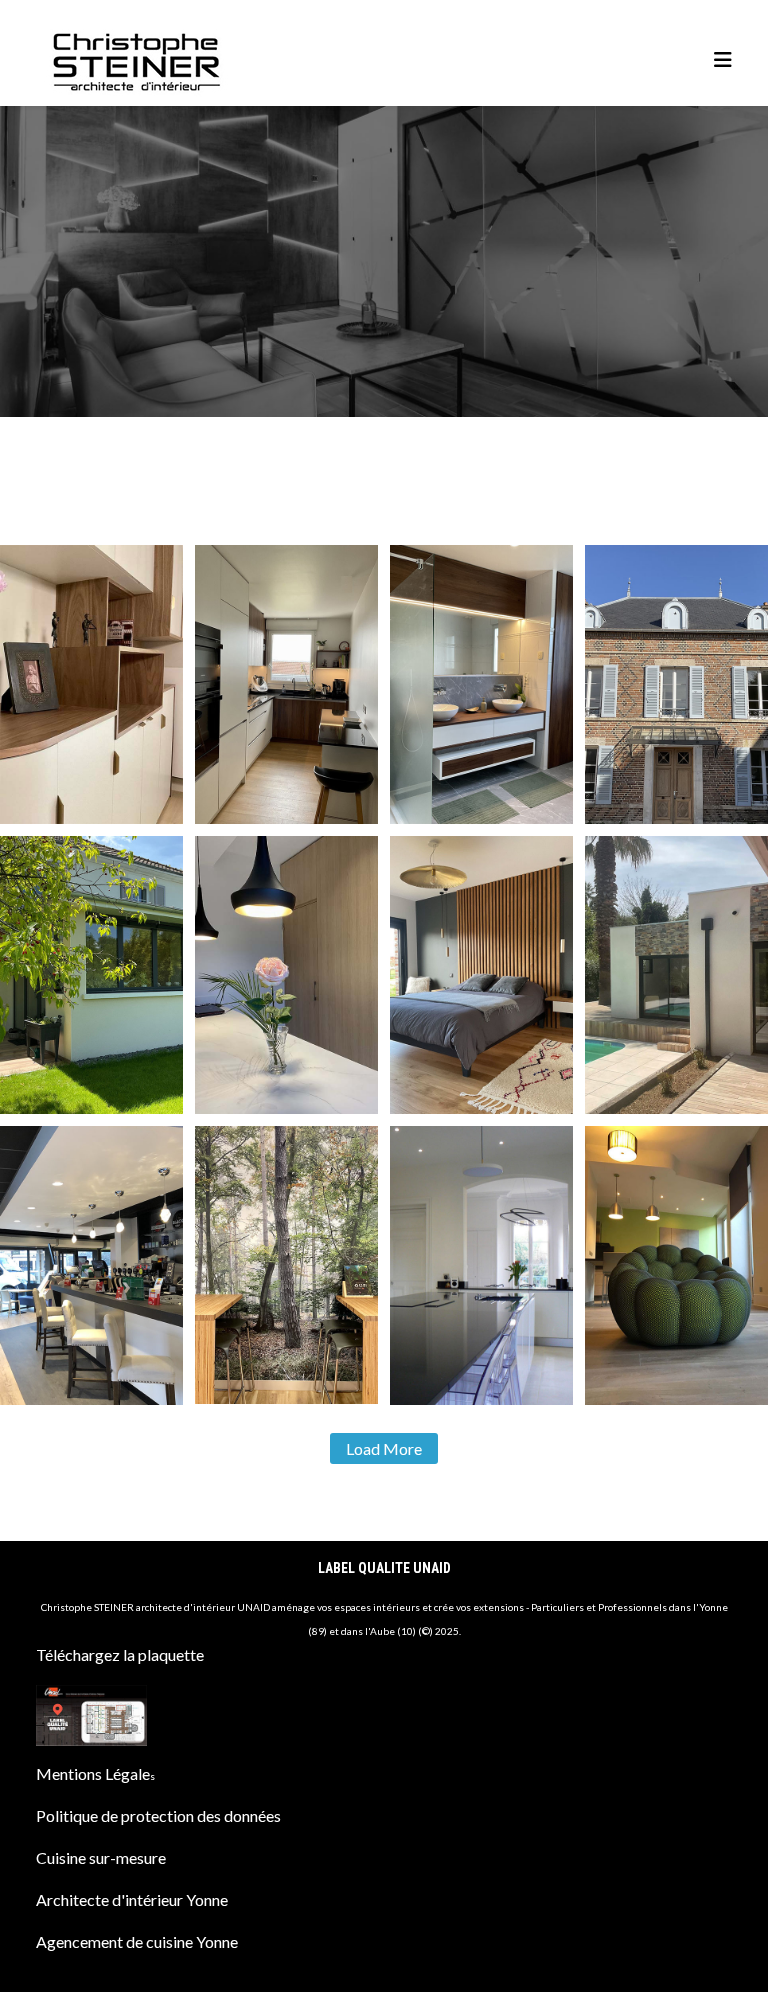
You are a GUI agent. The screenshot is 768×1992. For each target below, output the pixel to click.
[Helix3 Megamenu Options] (723, 59)
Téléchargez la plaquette (120, 1654)
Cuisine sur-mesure (101, 1857)
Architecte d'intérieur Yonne (132, 1899)
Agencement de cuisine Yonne (137, 1941)
